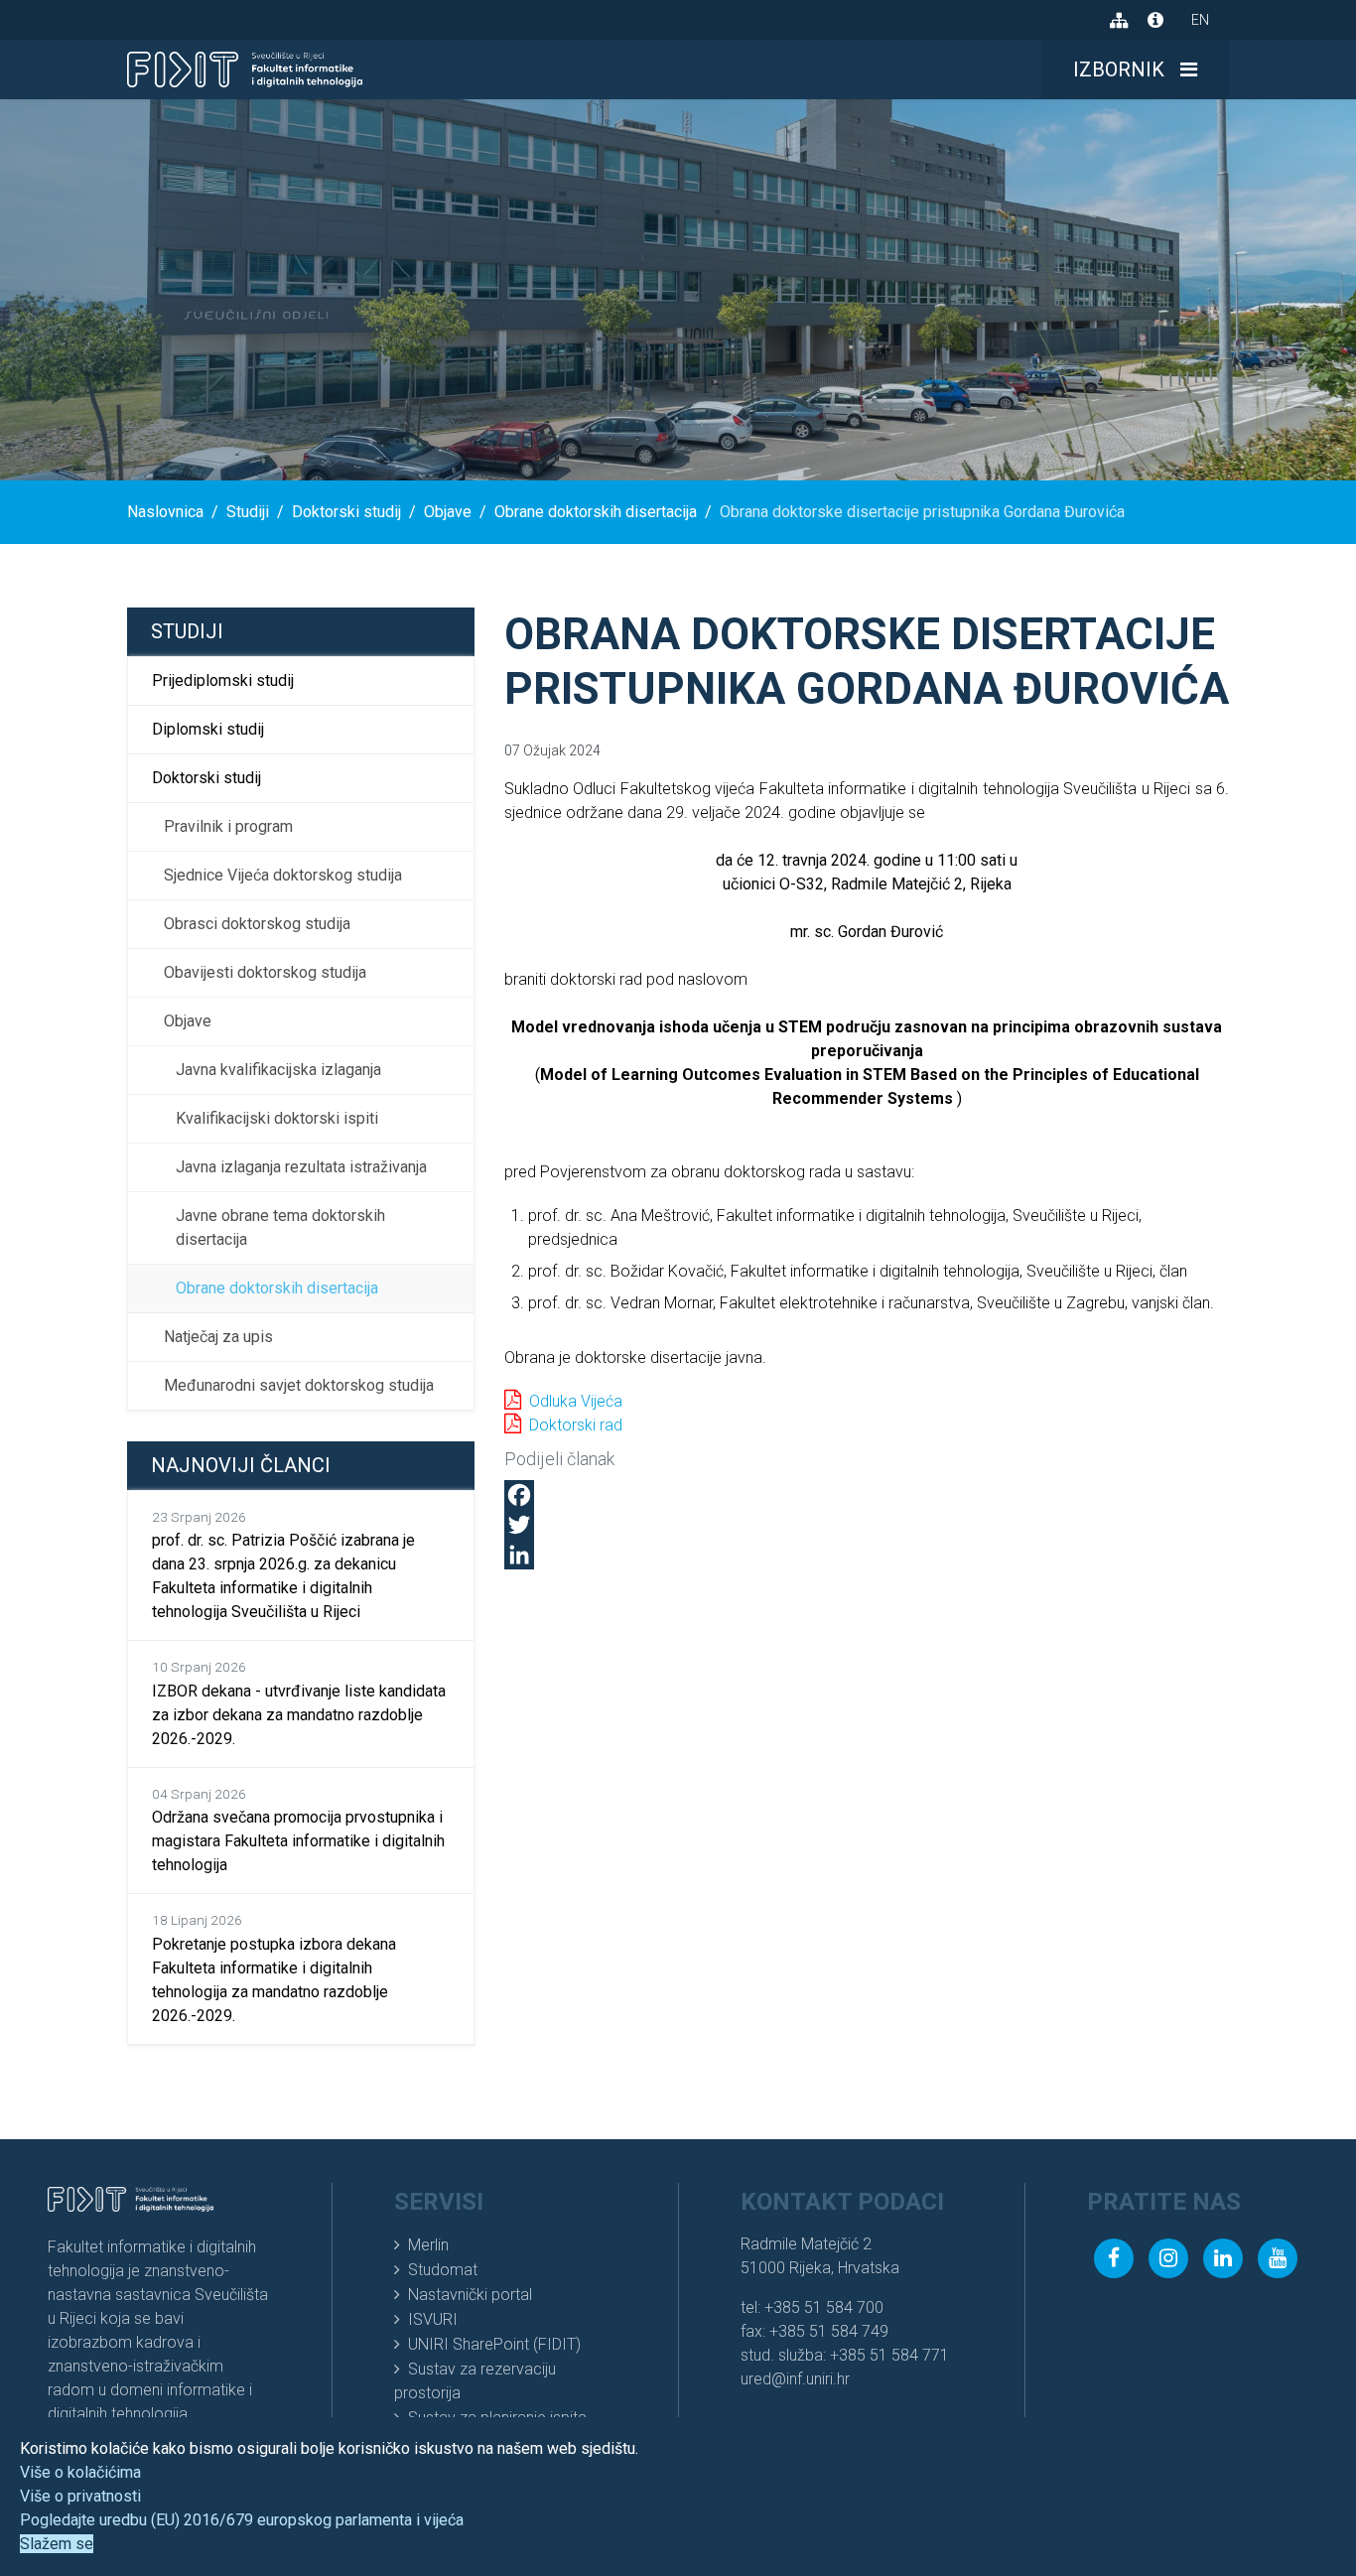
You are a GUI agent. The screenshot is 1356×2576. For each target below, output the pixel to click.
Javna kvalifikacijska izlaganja (278, 1070)
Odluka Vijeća (576, 1401)
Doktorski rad (576, 1425)
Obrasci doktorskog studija (257, 924)
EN (1200, 20)
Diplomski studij (208, 729)
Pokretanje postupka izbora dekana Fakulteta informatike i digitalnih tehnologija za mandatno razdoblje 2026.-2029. (274, 1968)
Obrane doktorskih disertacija (277, 1288)
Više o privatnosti (80, 2496)
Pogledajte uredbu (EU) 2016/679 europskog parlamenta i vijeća (242, 2520)
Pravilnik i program (228, 826)
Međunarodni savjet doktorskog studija (299, 1385)
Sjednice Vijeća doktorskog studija (283, 875)
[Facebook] (867, 1495)
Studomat (443, 2270)
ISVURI (433, 2319)
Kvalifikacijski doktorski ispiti (277, 1118)
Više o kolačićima (80, 2472)
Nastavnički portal (470, 2295)
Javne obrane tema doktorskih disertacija (280, 1227)
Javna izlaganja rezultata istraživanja (301, 1167)
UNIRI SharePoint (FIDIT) (494, 2344)
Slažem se (57, 2544)
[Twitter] (867, 1525)
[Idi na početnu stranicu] (245, 69)
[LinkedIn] (867, 1555)
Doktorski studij (206, 778)
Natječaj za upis (218, 1337)
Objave (188, 1021)
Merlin (428, 2245)
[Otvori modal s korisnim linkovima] (1155, 20)
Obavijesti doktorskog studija (265, 972)
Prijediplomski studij (223, 680)
